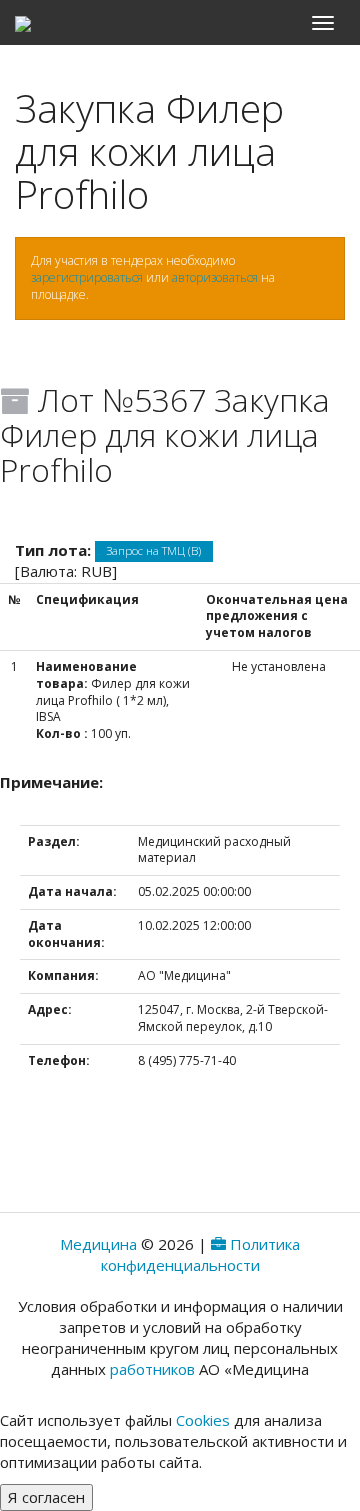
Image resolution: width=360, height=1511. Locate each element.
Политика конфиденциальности (201, 1254)
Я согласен (46, 1497)
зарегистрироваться (87, 277)
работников (152, 1369)
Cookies (203, 1420)
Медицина (98, 1244)
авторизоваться (215, 277)
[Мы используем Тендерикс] (218, 1244)
